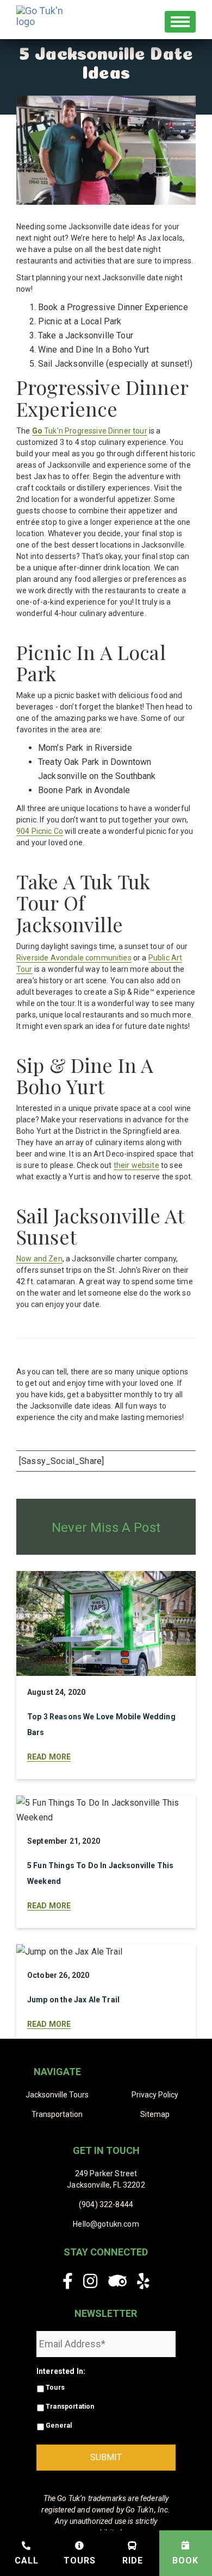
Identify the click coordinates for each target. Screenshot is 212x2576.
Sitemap (155, 2114)
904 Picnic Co (40, 831)
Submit (106, 2457)
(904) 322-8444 (106, 2204)
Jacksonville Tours (57, 2095)
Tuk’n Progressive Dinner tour (90, 431)
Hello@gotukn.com (106, 2224)
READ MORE (49, 1757)
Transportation (57, 2114)
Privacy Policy (155, 2095)
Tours (55, 2387)
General (59, 2426)
